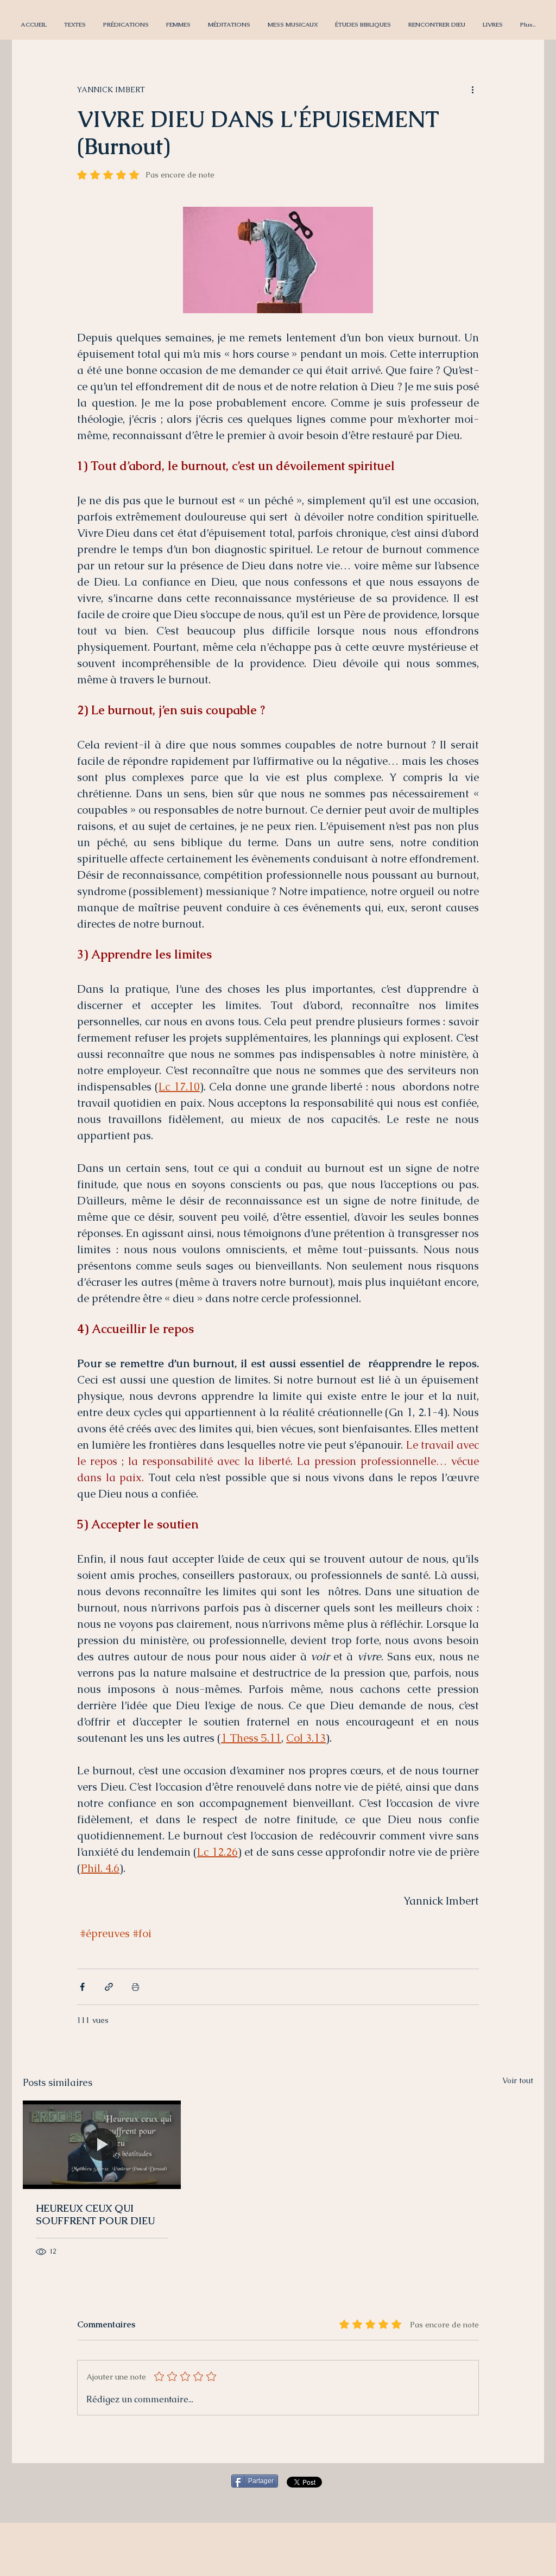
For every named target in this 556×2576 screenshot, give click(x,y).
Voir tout (518, 2080)
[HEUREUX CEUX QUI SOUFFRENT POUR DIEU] (102, 2145)
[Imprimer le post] (135, 1987)
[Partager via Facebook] (82, 1987)
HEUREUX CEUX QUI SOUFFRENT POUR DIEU (95, 2215)
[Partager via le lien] (109, 1987)
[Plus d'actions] (472, 90)
